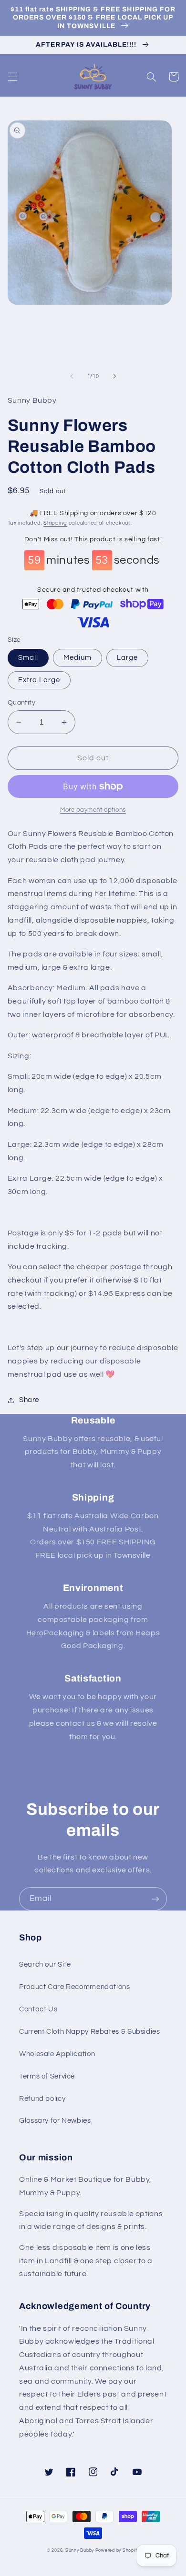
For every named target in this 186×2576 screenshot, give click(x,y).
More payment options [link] (93, 810)
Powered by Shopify (117, 2551)
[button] (12, 77)
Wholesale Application (57, 2054)
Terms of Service (47, 2076)
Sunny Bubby (80, 2551)
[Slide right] (114, 376)
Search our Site (45, 1964)
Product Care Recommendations (75, 1987)
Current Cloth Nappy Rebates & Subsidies (90, 2032)
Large (127, 658)
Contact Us (38, 2009)
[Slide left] (72, 376)
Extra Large (39, 680)
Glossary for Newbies (55, 2121)
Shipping (55, 523)
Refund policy (42, 2099)
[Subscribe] (155, 1899)
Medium (77, 658)
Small (28, 658)
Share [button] (29, 1400)
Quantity (21, 703)
